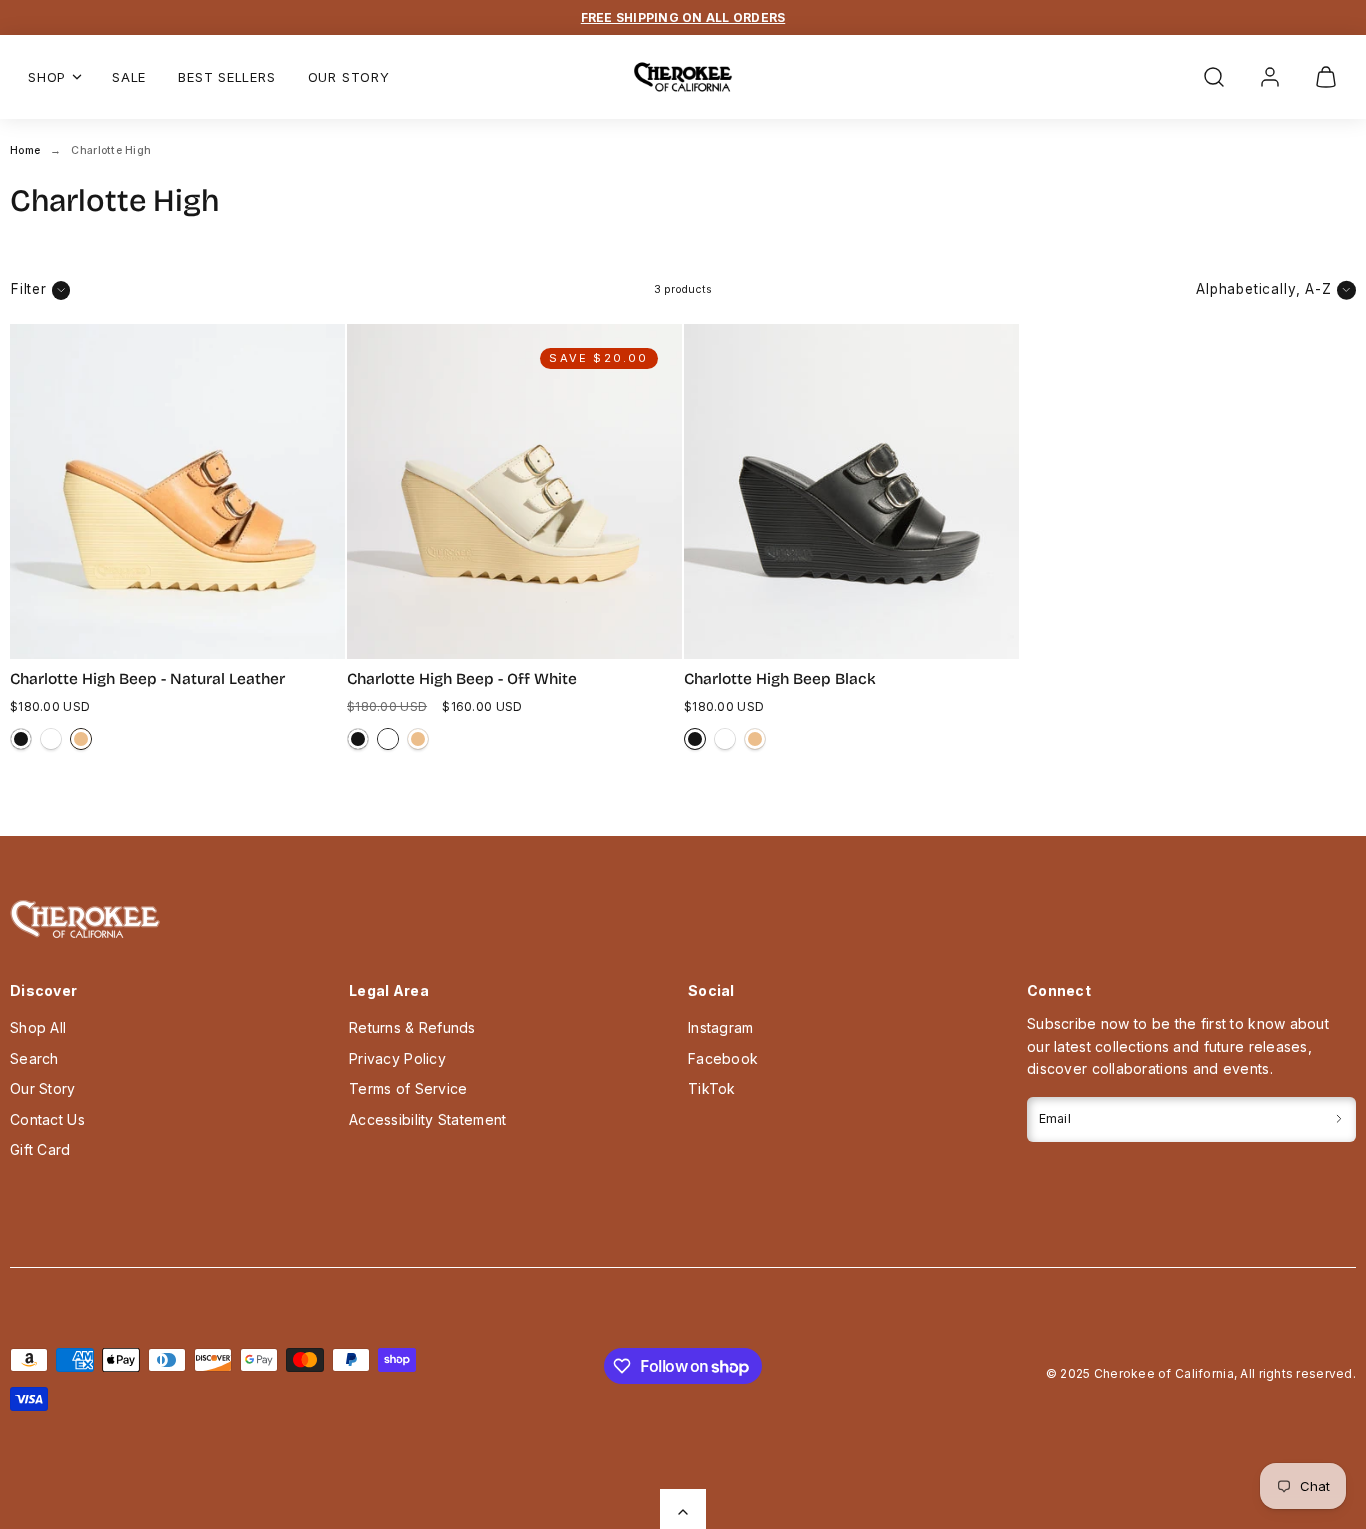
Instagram (721, 1027)
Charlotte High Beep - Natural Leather (147, 679)
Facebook (723, 1058)
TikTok (712, 1088)
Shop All (38, 1027)
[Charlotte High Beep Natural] (81, 739)
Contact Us (47, 1119)
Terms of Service (408, 1088)
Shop (47, 77)
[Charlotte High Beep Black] (21, 739)
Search (34, 1058)
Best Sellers (226, 77)
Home (25, 150)
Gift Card (40, 1149)
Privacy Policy (397, 1058)
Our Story (349, 77)
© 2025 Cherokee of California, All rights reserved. (1201, 1373)
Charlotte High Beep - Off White (462, 679)
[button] (1214, 77)
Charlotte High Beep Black (780, 679)
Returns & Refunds (412, 1027)
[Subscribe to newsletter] (1339, 1119)
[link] (1270, 77)
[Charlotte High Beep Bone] (51, 739)
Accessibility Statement (427, 1119)
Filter (29, 289)
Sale (129, 77)
